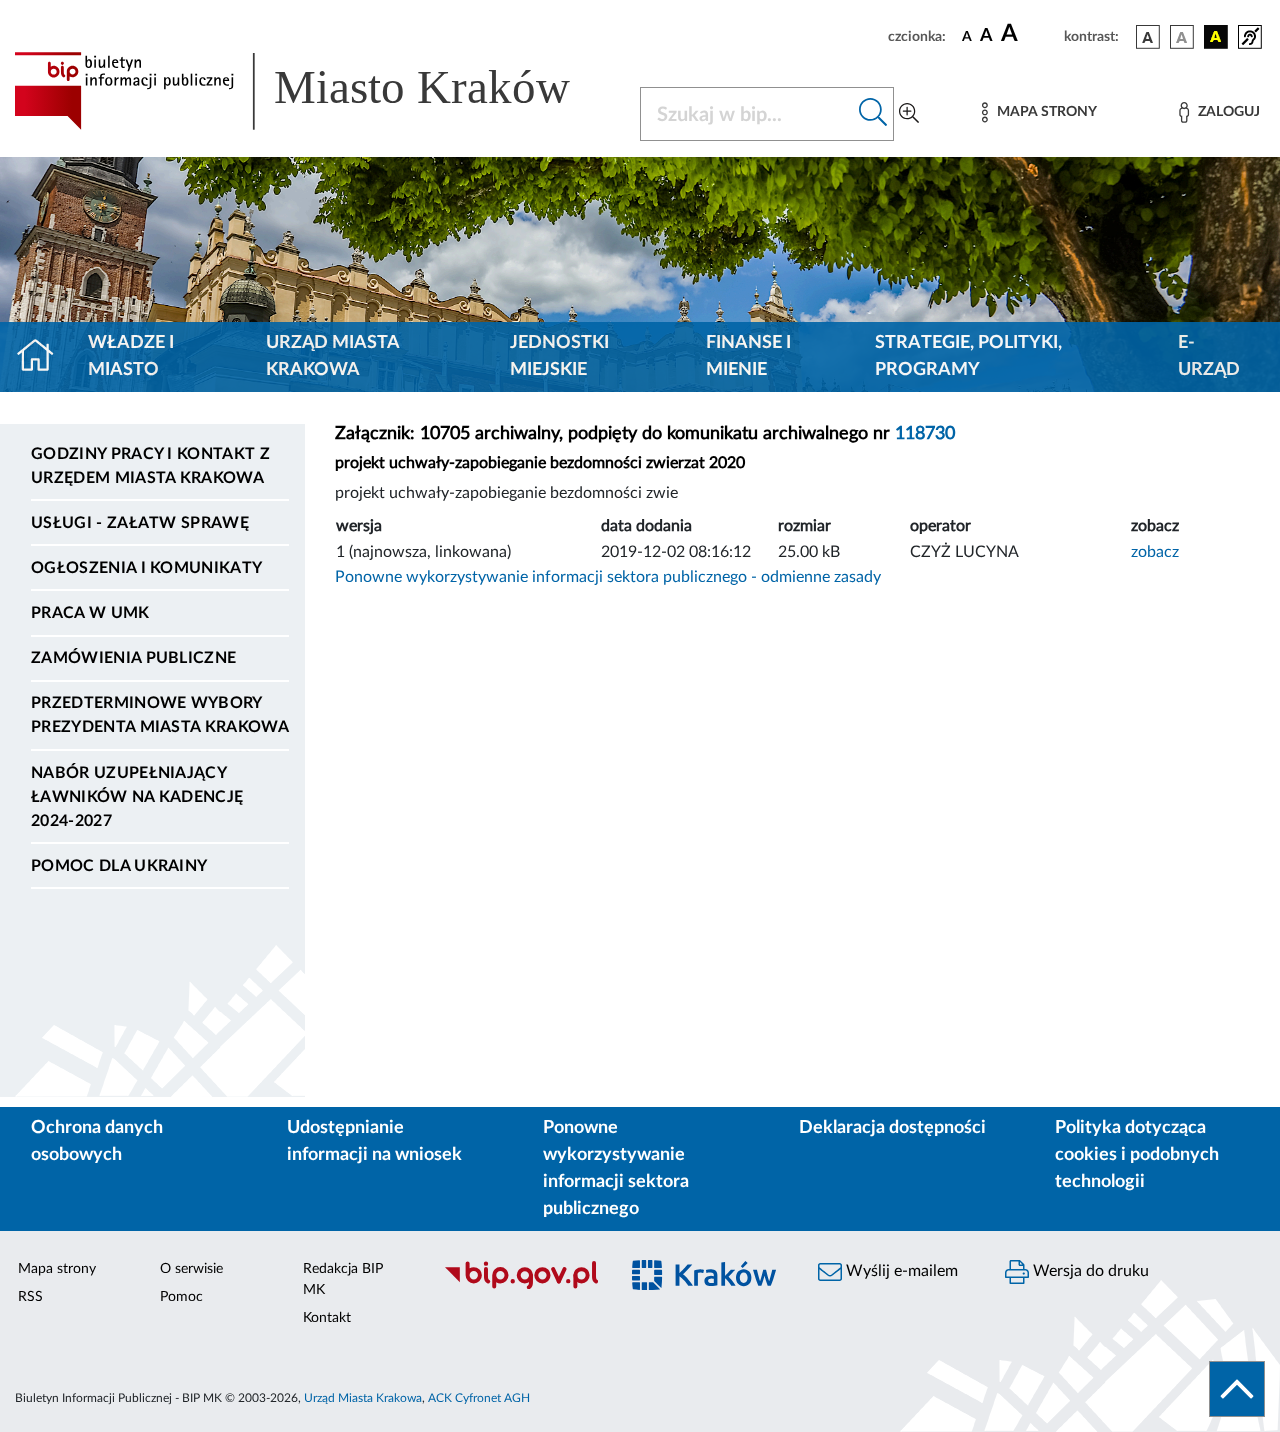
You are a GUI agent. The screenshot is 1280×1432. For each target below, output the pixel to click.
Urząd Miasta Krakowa (332, 356)
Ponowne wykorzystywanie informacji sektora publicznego (616, 1168)
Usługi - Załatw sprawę (140, 523)
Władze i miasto (131, 356)
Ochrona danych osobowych (97, 1141)
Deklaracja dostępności (892, 1128)
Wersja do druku (1089, 1271)
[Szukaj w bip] (873, 114)
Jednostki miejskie (559, 356)
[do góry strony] (1237, 1389)
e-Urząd (1209, 356)
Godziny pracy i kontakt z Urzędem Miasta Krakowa (150, 466)
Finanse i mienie (748, 356)
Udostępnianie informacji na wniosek (374, 1141)
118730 (925, 434)
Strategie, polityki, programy (968, 356)
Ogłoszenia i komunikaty (146, 568)
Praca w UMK (90, 613)
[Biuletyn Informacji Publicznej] (520, 1286)
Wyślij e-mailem (900, 1271)
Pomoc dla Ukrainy (119, 866)
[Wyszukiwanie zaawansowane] (909, 114)
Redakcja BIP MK (343, 1279)
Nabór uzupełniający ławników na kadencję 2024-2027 (137, 797)
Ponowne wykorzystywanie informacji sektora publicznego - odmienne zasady (608, 577)
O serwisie (191, 1269)
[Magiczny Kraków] (706, 1286)
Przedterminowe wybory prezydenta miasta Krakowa (160, 715)
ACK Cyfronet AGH (479, 1398)
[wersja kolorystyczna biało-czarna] (1182, 37)
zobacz (1155, 552)
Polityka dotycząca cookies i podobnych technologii (1137, 1155)
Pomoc (181, 1297)
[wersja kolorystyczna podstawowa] (1148, 37)
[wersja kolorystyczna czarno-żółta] (1216, 37)
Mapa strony (57, 1269)
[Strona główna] (43, 357)
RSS (30, 1297)
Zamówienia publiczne (133, 658)
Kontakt (327, 1318)
